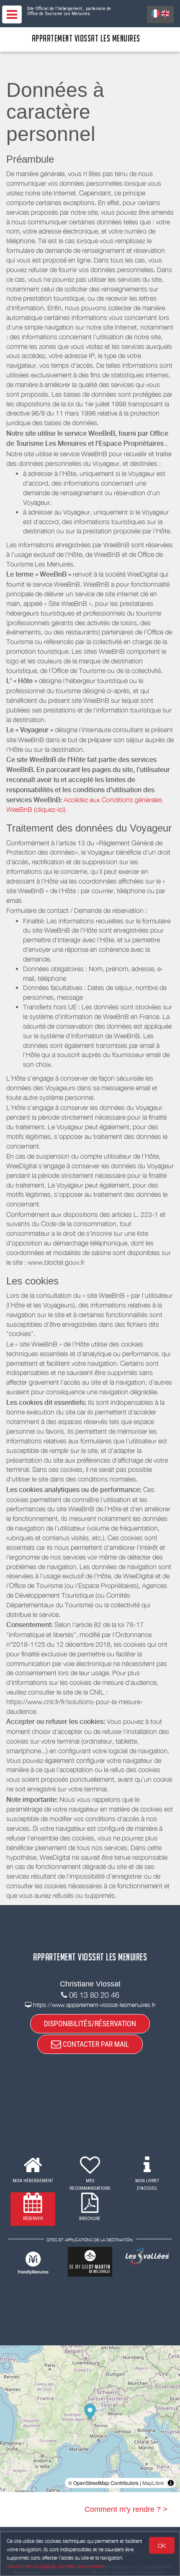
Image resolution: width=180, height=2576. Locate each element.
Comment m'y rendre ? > (126, 2509)
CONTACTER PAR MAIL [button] (95, 2044)
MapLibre (153, 2483)
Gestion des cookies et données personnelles (55, 2566)
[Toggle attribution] (171, 2483)
